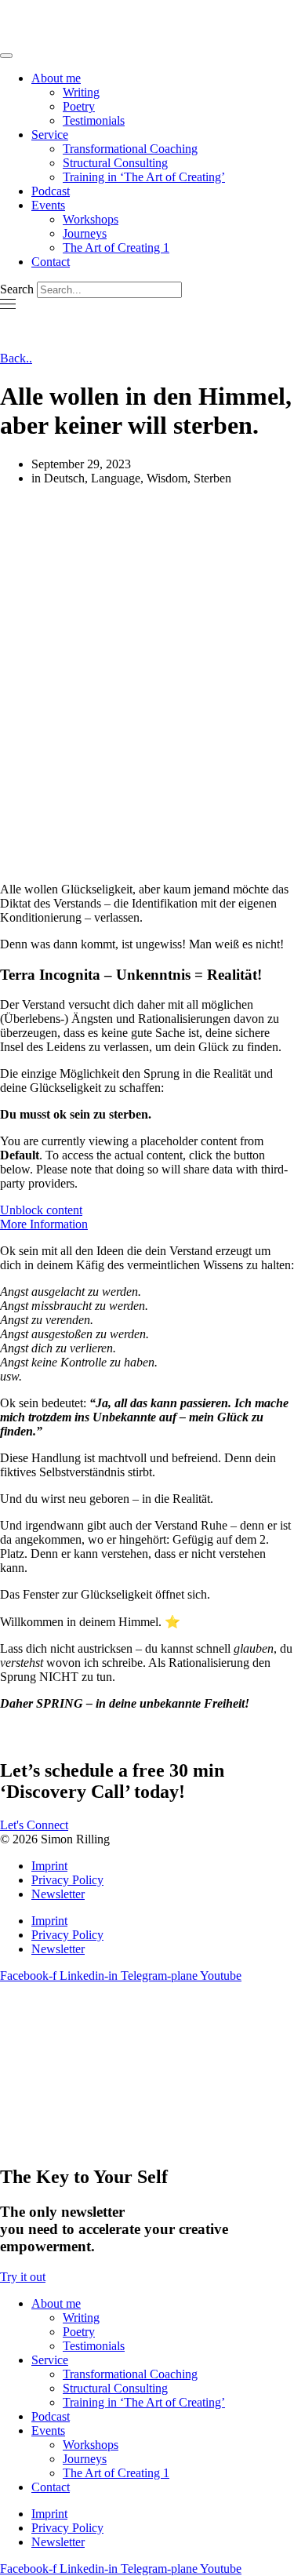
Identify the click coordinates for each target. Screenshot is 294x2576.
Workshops (91, 219)
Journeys (85, 233)
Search (17, 289)
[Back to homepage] (102, 37)
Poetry (79, 106)
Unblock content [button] (41, 1210)
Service (50, 135)
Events (48, 205)
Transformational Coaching (130, 149)
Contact (51, 262)
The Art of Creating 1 (116, 247)
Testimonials (94, 120)
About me (56, 78)
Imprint (49, 1866)
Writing (81, 92)
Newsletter (58, 1894)
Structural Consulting (115, 163)
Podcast (51, 191)
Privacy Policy (67, 1880)
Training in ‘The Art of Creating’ (144, 177)
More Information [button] (44, 1224)
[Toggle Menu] (6, 56)
